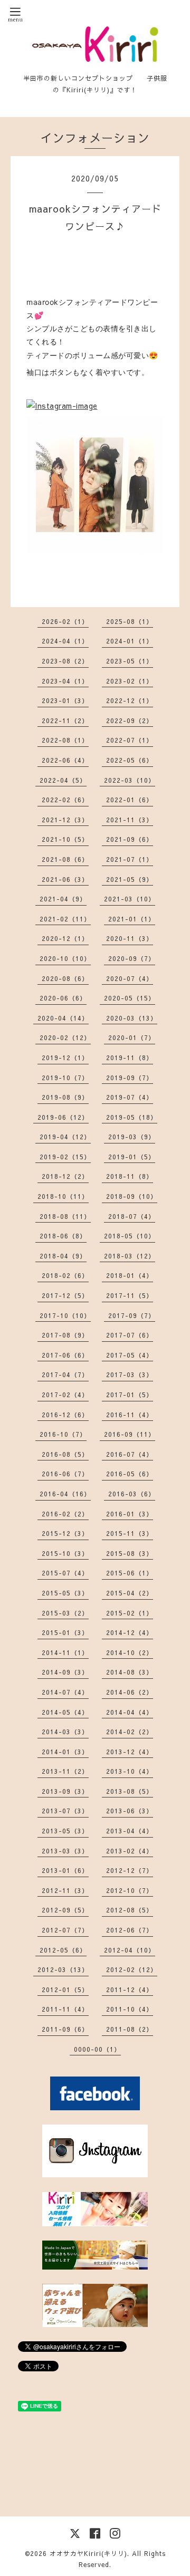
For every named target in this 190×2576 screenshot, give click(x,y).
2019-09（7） (130, 1078)
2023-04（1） (65, 681)
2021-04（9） (63, 899)
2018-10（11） (63, 1196)
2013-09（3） (65, 1791)
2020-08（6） (65, 978)
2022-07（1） (130, 740)
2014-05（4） (65, 1712)
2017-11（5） (130, 1295)
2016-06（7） (65, 1474)
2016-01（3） (130, 1514)
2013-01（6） (65, 1870)
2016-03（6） (132, 1494)
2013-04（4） (130, 1831)
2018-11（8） (130, 1176)
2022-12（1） (130, 700)
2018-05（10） (130, 1236)
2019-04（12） (65, 1137)
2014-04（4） (130, 1712)
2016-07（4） (130, 1454)
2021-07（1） (130, 859)
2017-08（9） (65, 1335)
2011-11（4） (65, 2009)
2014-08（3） (130, 1672)
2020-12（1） (65, 938)
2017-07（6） (130, 1335)
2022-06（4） (65, 760)
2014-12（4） (130, 1632)
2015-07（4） (65, 1573)
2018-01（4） (130, 1275)
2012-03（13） (63, 1969)
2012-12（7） (130, 1870)
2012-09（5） (65, 1910)
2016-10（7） (63, 1434)
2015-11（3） (130, 1533)
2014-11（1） (65, 1652)
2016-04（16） (65, 1494)
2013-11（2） (65, 1771)
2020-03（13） (132, 1018)
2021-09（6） (130, 839)
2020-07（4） (130, 978)
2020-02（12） (65, 1037)
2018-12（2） (65, 1176)
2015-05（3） (65, 1593)
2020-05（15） (130, 998)
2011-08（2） (130, 2029)
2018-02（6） (65, 1275)
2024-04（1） (65, 641)
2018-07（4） (132, 1216)
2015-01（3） (65, 1632)
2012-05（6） (63, 1950)
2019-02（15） (65, 1157)
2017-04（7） (65, 1374)
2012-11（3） (65, 1890)
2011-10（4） (130, 2009)
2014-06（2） (130, 1692)
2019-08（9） (65, 1097)
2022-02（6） (65, 800)
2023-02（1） (130, 681)
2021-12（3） (65, 820)
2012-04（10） (130, 1950)
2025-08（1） (130, 621)
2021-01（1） (132, 919)
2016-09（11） (130, 1434)
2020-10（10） (65, 958)
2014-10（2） (130, 1652)
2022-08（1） (65, 740)
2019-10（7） (65, 1078)
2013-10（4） (130, 1771)
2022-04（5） (63, 780)
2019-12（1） (65, 1058)
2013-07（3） (65, 1811)
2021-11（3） (130, 820)
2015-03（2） (65, 1613)
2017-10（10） (65, 1315)
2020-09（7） (132, 958)
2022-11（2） (65, 720)
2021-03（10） (130, 899)
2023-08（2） (65, 661)
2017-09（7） (132, 1315)
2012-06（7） (130, 1930)
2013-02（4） (130, 1851)
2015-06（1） (130, 1573)
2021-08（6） (65, 859)
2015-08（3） (130, 1553)
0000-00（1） (97, 2049)
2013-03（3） (65, 1851)
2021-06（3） (65, 879)
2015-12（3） (65, 1533)
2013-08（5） (130, 1791)
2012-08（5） (130, 1910)
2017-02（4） (65, 1395)
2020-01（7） (132, 1037)
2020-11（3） (130, 938)
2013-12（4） (130, 1752)
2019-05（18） (132, 1117)
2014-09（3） (65, 1672)
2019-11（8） (130, 1058)
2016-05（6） (130, 1474)
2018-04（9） (63, 1256)
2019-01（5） (132, 1157)
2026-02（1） (65, 621)
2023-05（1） (130, 661)
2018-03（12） (130, 1256)
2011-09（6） (65, 2029)
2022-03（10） (130, 780)
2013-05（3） (65, 1831)
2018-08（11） (65, 1216)
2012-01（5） (65, 1989)
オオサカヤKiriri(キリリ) (88, 2553)
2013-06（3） (130, 1811)
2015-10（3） (65, 1553)
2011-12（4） (130, 1989)
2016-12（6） (65, 1415)
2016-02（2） (65, 1514)
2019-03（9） (132, 1137)
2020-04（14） (63, 1018)
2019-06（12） (63, 1117)
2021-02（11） (65, 919)
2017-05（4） (130, 1355)
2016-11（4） (130, 1415)
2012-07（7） (65, 1930)
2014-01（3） (65, 1752)
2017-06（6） (65, 1355)
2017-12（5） (65, 1295)
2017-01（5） (130, 1395)
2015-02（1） (130, 1613)
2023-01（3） (65, 700)
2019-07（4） (130, 1097)
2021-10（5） (65, 839)
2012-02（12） (132, 1969)
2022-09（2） (130, 720)
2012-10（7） (130, 1890)
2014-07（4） (65, 1692)
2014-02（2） (130, 1732)
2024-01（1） (130, 641)
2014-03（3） (65, 1732)
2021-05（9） (130, 879)
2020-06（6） (63, 998)
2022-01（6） (130, 800)
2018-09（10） (132, 1196)
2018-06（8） (63, 1236)
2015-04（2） (130, 1593)
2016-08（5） (65, 1454)
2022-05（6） (130, 760)
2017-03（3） (130, 1374)
